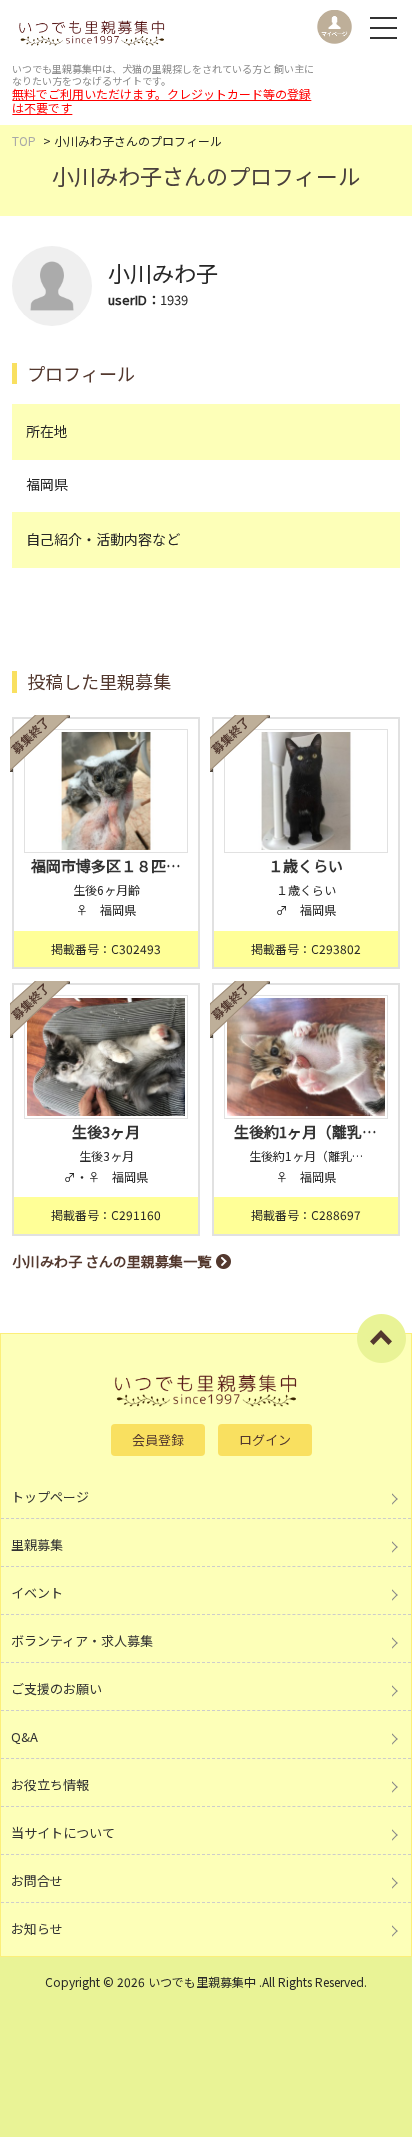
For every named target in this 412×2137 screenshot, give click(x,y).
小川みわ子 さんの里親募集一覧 (111, 1261)
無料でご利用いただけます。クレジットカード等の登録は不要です (161, 100)
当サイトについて (63, 1832)
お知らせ (37, 1928)
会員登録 (158, 1439)
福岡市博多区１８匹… (106, 865)
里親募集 (37, 1544)
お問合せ (37, 1880)
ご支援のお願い (56, 1688)
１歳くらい (305, 865)
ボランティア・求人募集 (82, 1640)
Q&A (24, 1736)
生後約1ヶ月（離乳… (305, 1131)
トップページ (50, 1496)
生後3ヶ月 (106, 1131)
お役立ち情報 (50, 1784)
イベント (37, 1592)
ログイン (265, 1439)
